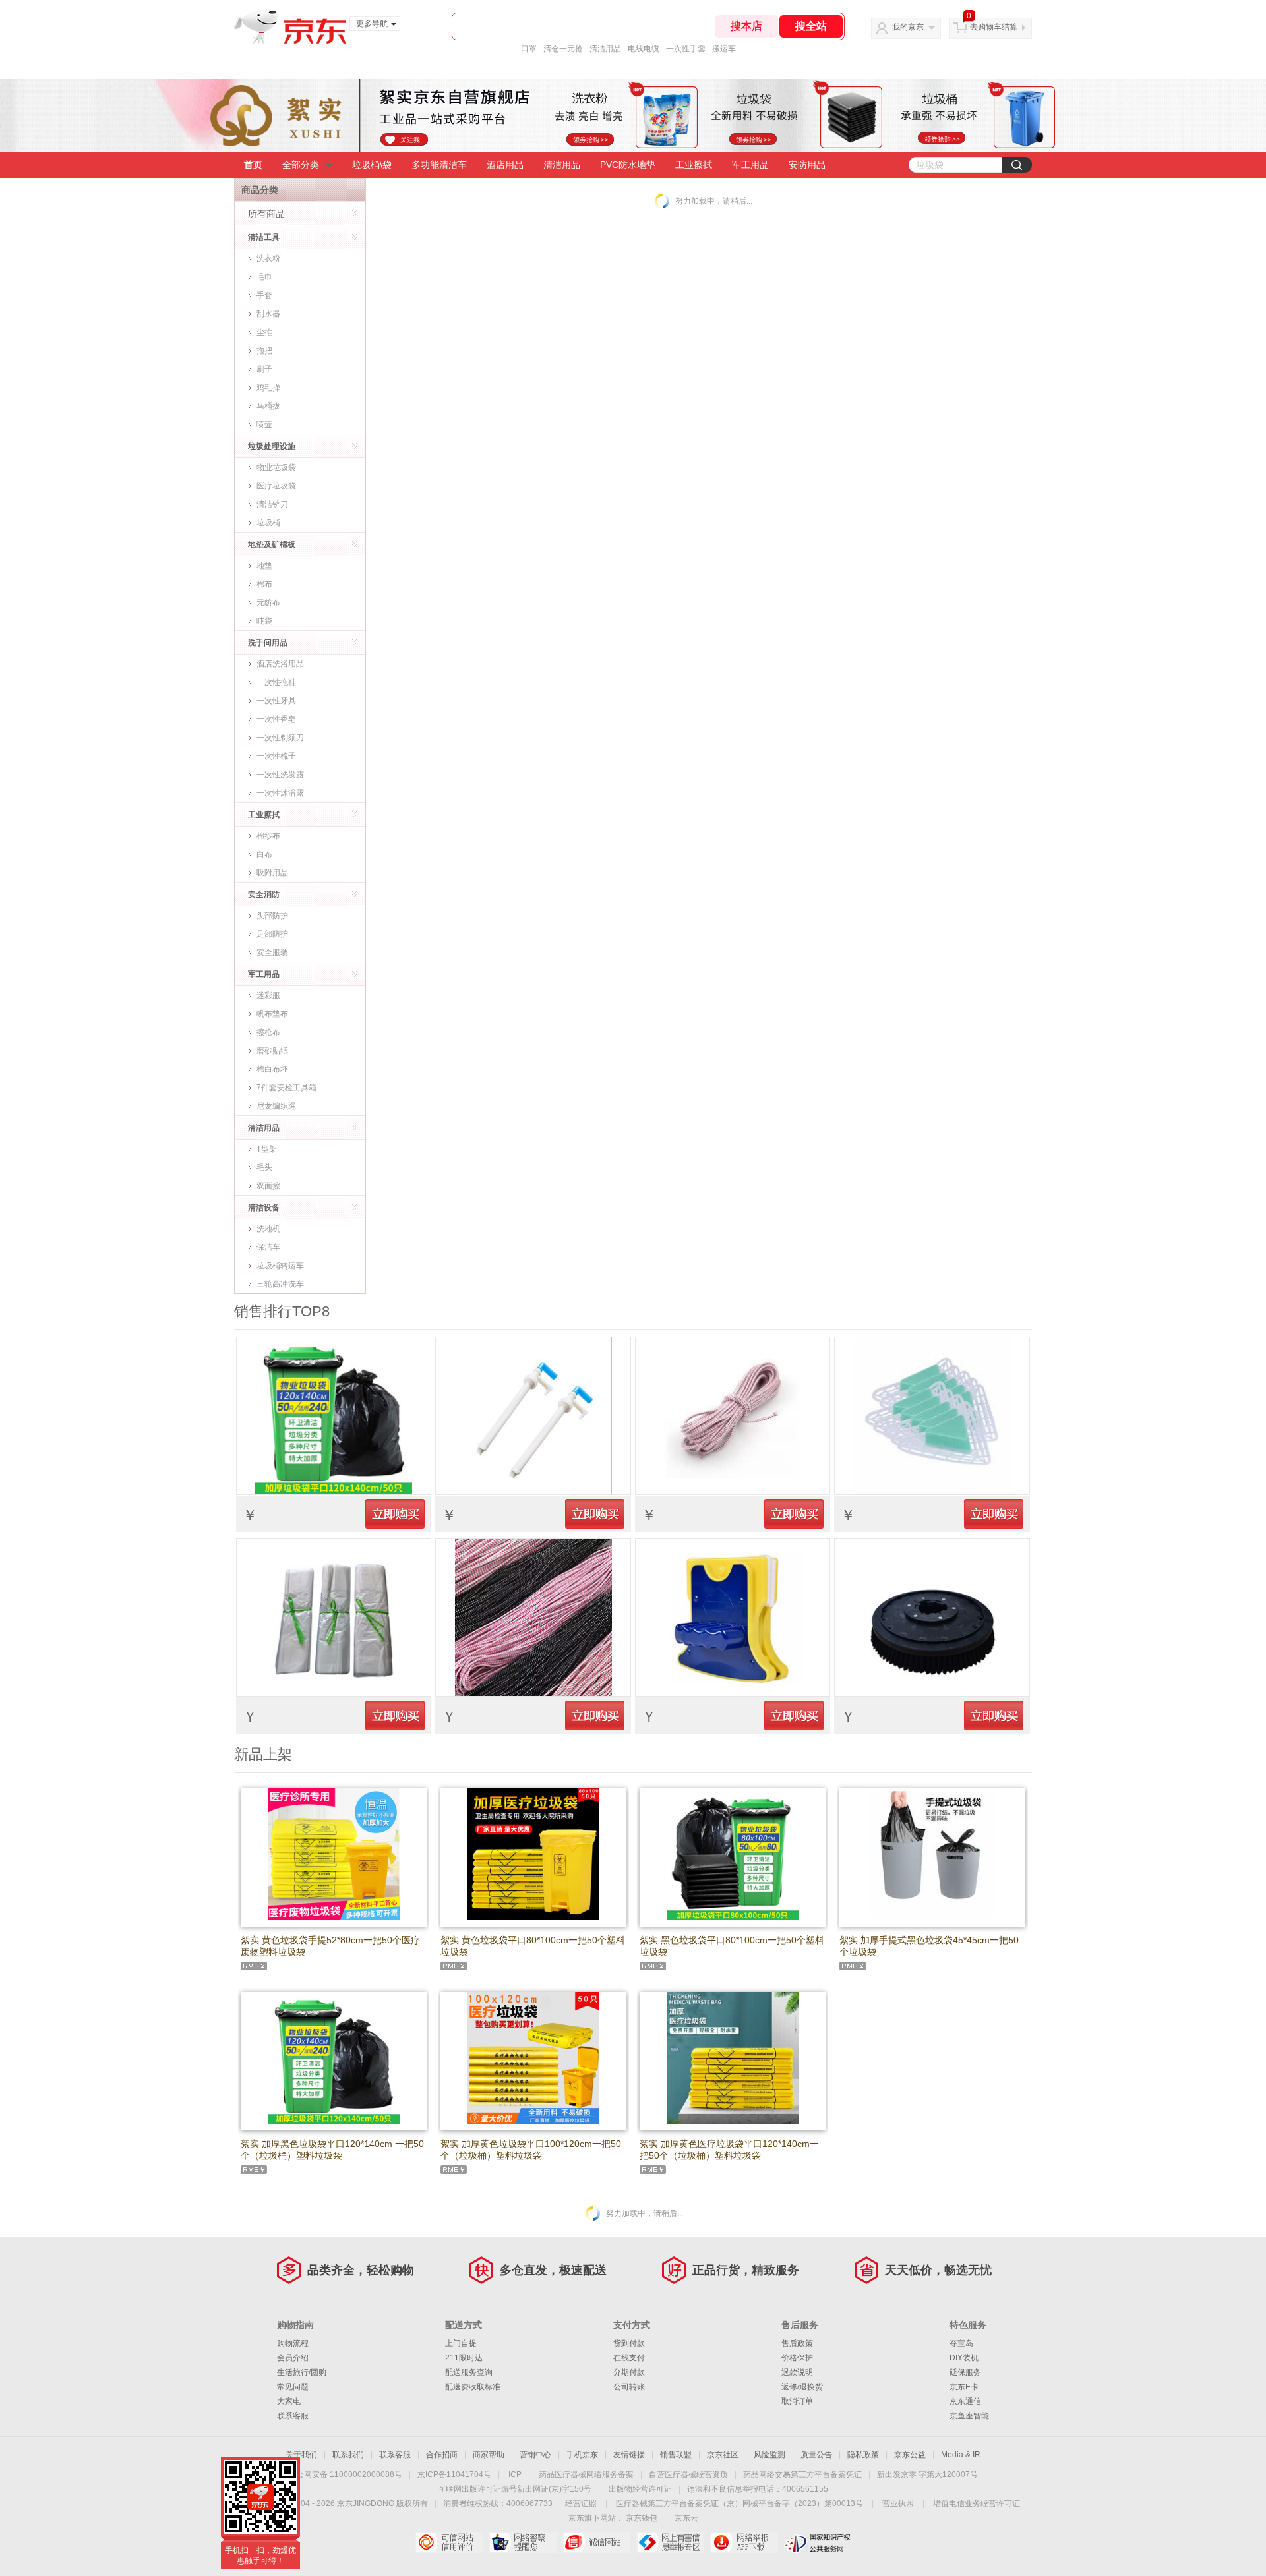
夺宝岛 (961, 2343)
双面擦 (268, 1186)
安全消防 (264, 894)
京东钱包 (642, 2518)
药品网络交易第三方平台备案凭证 (802, 2474)
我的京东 (908, 27)
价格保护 (797, 2358)
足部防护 (272, 934)
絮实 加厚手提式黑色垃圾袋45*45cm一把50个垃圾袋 (929, 1946)
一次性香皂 (276, 719)
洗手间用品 (268, 643)
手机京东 (582, 2455)
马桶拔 (268, 406)
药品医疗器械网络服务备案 (586, 2474)
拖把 (264, 351)
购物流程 (293, 2343)
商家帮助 (489, 2455)
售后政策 (797, 2343)
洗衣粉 (268, 258)
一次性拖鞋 (276, 682)
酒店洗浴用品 (280, 664)
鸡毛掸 (268, 388)
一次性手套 (686, 49)
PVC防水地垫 (628, 165)
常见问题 (293, 2387)
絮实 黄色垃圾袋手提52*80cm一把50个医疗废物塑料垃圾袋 (330, 1946)
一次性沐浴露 (280, 793)
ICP (515, 2474)
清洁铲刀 (272, 504)
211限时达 (464, 2358)
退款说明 (797, 2372)
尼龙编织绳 (276, 1106)
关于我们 (301, 2455)
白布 (264, 854)
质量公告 (816, 2455)
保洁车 (268, 1247)
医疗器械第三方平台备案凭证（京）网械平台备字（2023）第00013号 (739, 2503)
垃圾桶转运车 (280, 1266)
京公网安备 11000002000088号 (345, 2474)
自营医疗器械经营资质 (688, 2474)
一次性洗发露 (280, 775)
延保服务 (965, 2372)
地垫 (264, 566)
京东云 (686, 2518)
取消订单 (797, 2401)
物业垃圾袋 (276, 467)
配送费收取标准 (473, 2387)
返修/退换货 (802, 2387)
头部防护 (272, 916)
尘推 (264, 332)
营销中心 (535, 2455)
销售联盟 (676, 2455)
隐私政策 (863, 2455)
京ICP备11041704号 (454, 2474)
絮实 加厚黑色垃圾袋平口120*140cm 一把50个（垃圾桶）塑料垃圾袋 (332, 2150)
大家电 (289, 2401)
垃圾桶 (268, 523)
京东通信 (965, 2401)
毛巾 (264, 277)
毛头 (264, 1167)
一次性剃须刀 (280, 738)
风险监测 (769, 2455)
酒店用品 (505, 165)
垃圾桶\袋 (372, 165)
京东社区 (723, 2455)
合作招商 (442, 2455)
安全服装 (272, 952)
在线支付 (629, 2358)
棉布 (264, 584)
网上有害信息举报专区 (670, 2542)
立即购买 (395, 1513)
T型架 (267, 1149)
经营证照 (581, 2503)
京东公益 (910, 2455)
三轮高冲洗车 (280, 1284)
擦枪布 (268, 1032)
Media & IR (961, 2455)
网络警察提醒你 (523, 2542)
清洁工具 (264, 237)
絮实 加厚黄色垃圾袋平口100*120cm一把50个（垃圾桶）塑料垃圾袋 (531, 2150)
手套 (264, 295)
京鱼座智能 (969, 2416)
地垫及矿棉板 (272, 544)
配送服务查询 (469, 2372)
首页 (253, 165)
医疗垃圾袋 (276, 486)
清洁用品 (605, 49)
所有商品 (266, 214)
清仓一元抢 (563, 49)
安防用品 (807, 165)
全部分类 (301, 165)
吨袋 (264, 621)
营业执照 (898, 2503)
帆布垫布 (272, 1014)
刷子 (264, 369)
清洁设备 (264, 1208)
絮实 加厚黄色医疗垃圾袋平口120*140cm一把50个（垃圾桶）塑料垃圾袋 (729, 2150)
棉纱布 (268, 836)
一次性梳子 (276, 756)
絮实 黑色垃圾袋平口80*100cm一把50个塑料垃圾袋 (732, 1946)
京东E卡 (964, 2387)
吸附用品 (272, 873)
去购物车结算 (994, 27)
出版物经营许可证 (640, 2489)
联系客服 (293, 2416)
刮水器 (268, 314)
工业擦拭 (694, 165)
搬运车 (724, 49)
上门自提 (461, 2343)
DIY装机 (964, 2358)
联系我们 (348, 2455)
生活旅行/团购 (302, 2372)
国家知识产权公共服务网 (818, 2542)
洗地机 (268, 1229)
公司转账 (629, 2387)
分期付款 (629, 2372)
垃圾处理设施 (272, 446)
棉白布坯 (272, 1069)
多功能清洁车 (439, 165)
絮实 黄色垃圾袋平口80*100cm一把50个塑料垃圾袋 (533, 1946)
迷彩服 (268, 995)
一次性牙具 (276, 701)
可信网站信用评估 (449, 2542)
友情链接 (629, 2455)
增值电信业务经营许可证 (977, 2503)
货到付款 (629, 2343)
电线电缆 (644, 49)
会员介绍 (293, 2358)
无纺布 (268, 602)
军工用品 (750, 165)
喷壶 (264, 424)
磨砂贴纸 (272, 1051)
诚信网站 (596, 2542)
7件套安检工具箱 (286, 1088)
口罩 (529, 49)
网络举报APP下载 (744, 2542)
